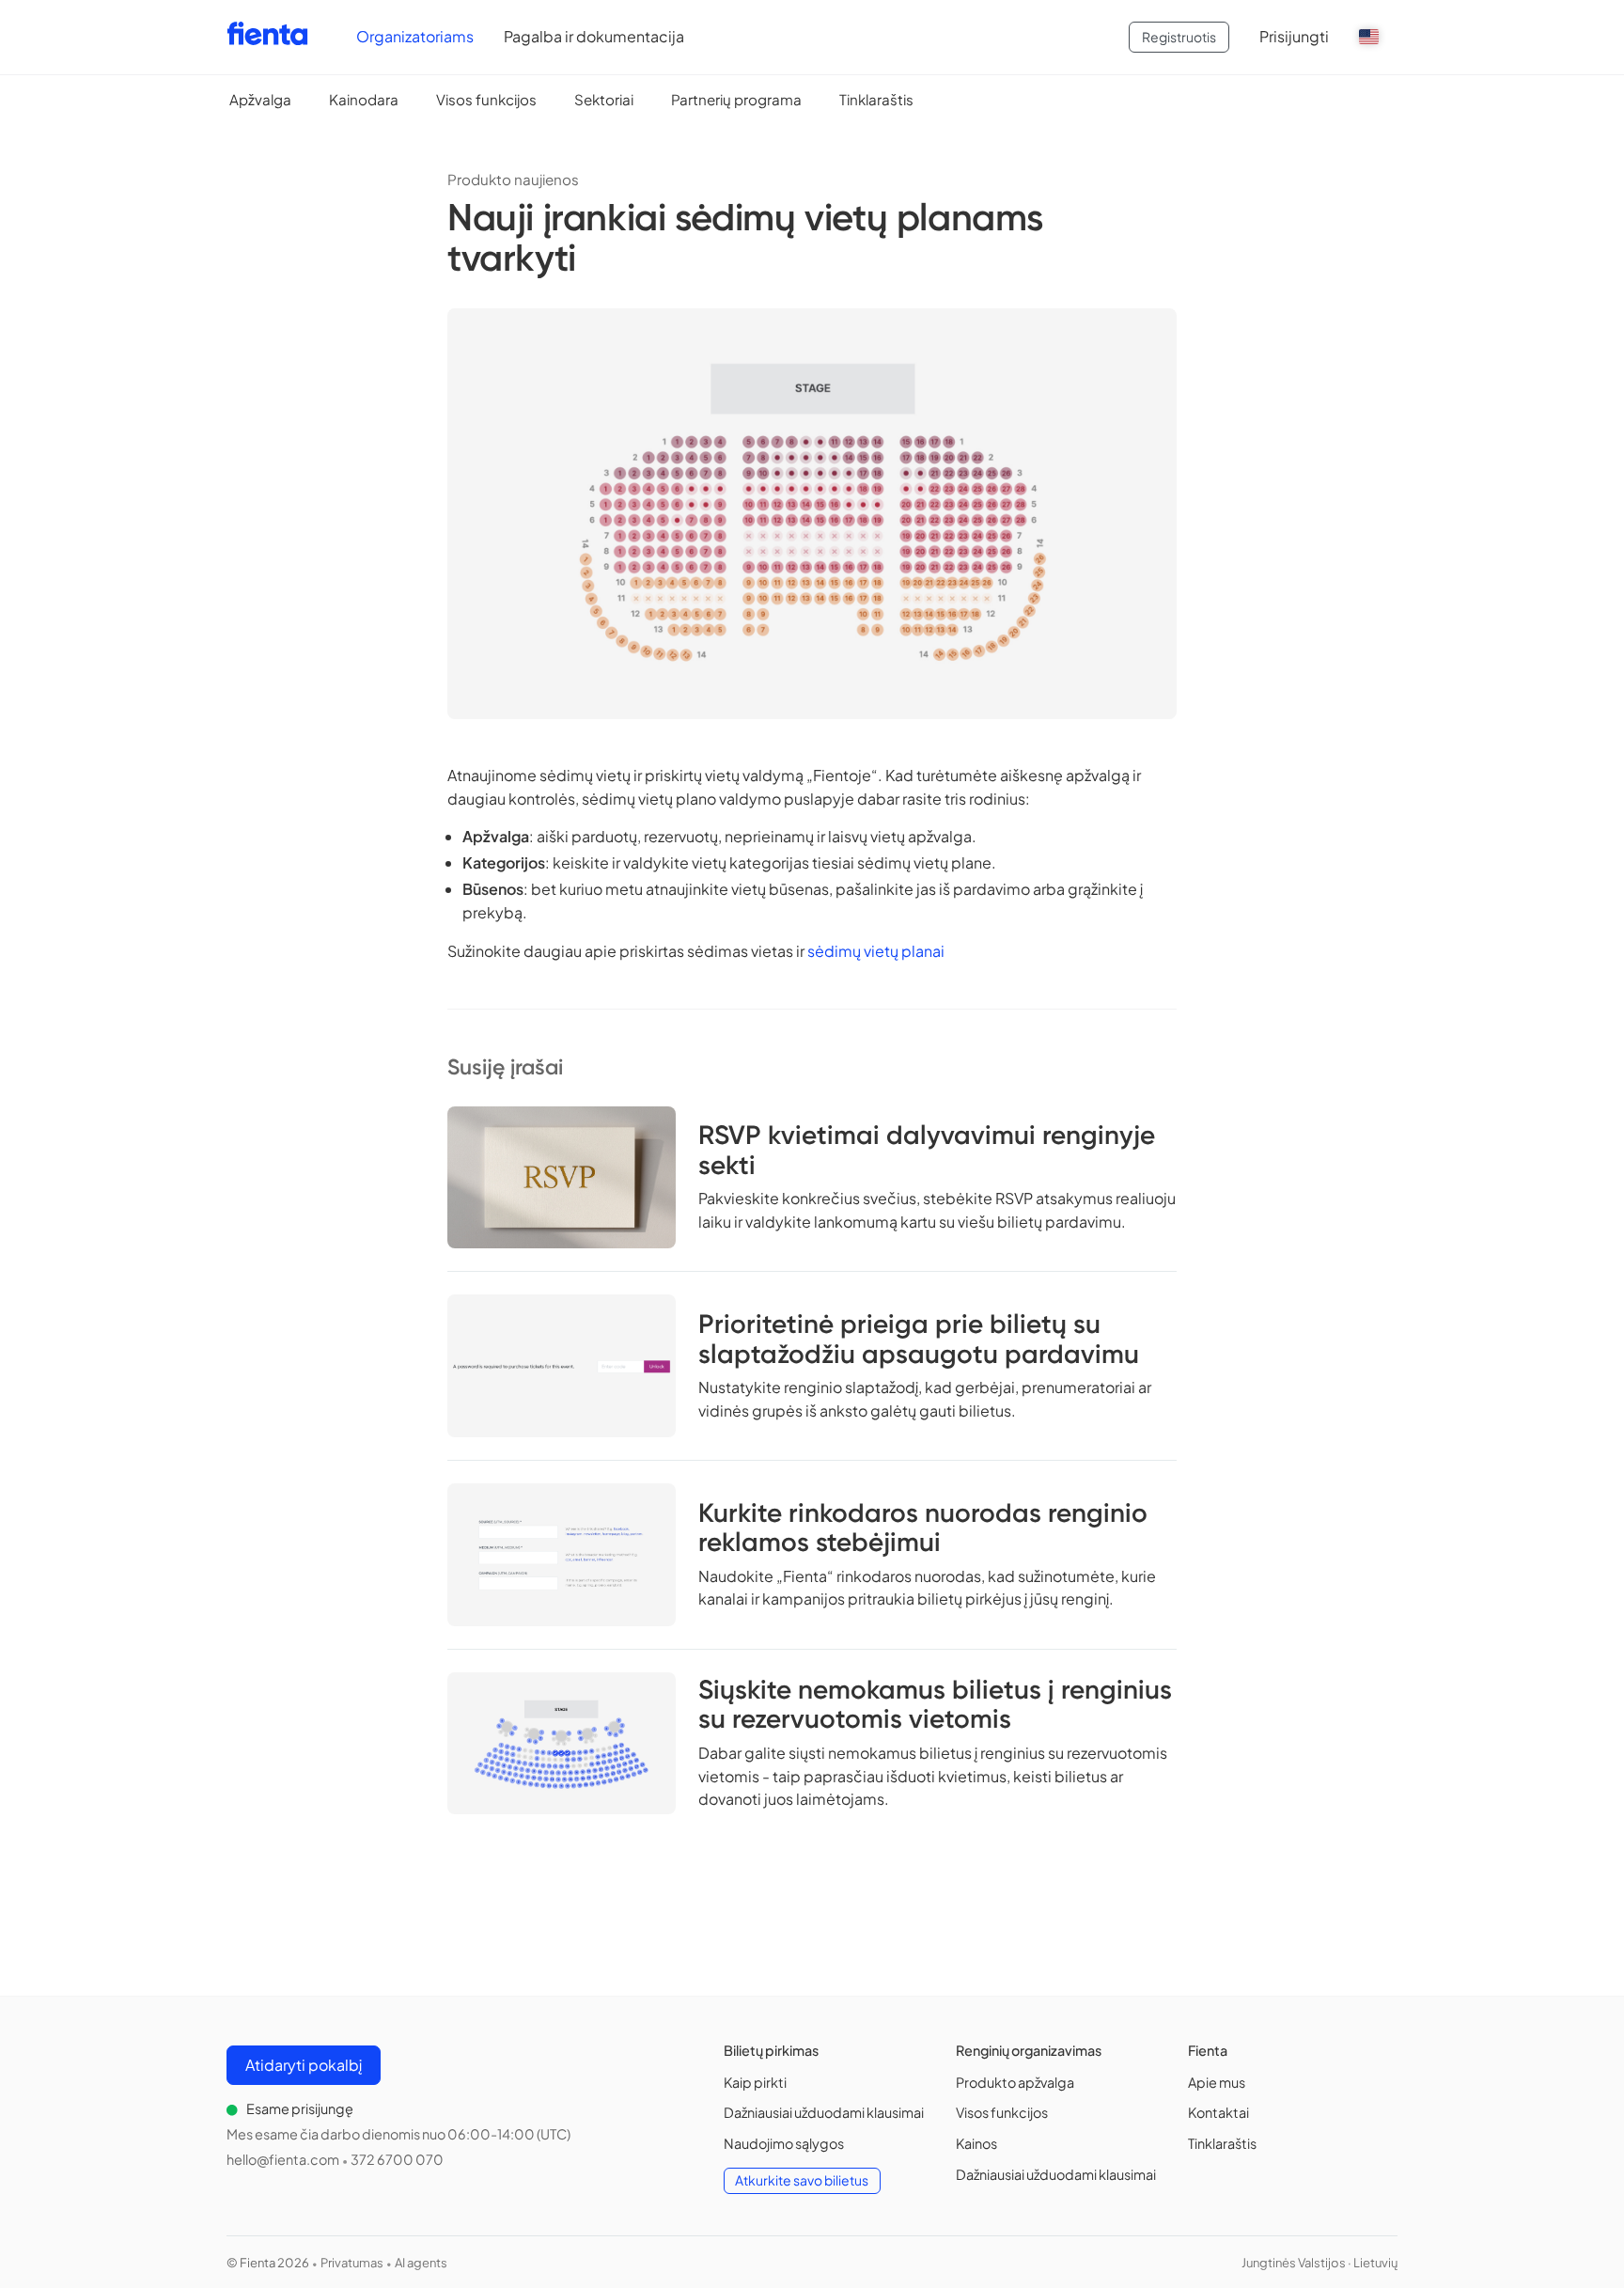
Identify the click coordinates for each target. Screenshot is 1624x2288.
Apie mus (1217, 2082)
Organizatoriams (415, 36)
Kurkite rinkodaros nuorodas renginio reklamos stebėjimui (923, 1528)
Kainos (976, 2143)
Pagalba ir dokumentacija (594, 36)
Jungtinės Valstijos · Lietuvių (1319, 2263)
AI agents (421, 2263)
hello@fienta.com (283, 2159)
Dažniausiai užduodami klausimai (824, 2112)
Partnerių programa (736, 99)
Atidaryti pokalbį (304, 2065)
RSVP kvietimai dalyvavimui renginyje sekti (927, 1150)
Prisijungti (1294, 36)
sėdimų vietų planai (876, 951)
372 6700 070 (397, 2159)
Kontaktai (1218, 2112)
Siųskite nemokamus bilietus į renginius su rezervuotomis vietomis (935, 1704)
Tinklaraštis (876, 99)
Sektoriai (604, 99)
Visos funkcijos (486, 99)
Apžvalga (260, 99)
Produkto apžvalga (1015, 2082)
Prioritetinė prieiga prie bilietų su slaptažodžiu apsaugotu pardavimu (919, 1339)
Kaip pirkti (755, 2082)
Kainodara (364, 99)
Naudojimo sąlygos (784, 2143)
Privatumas (352, 2263)
